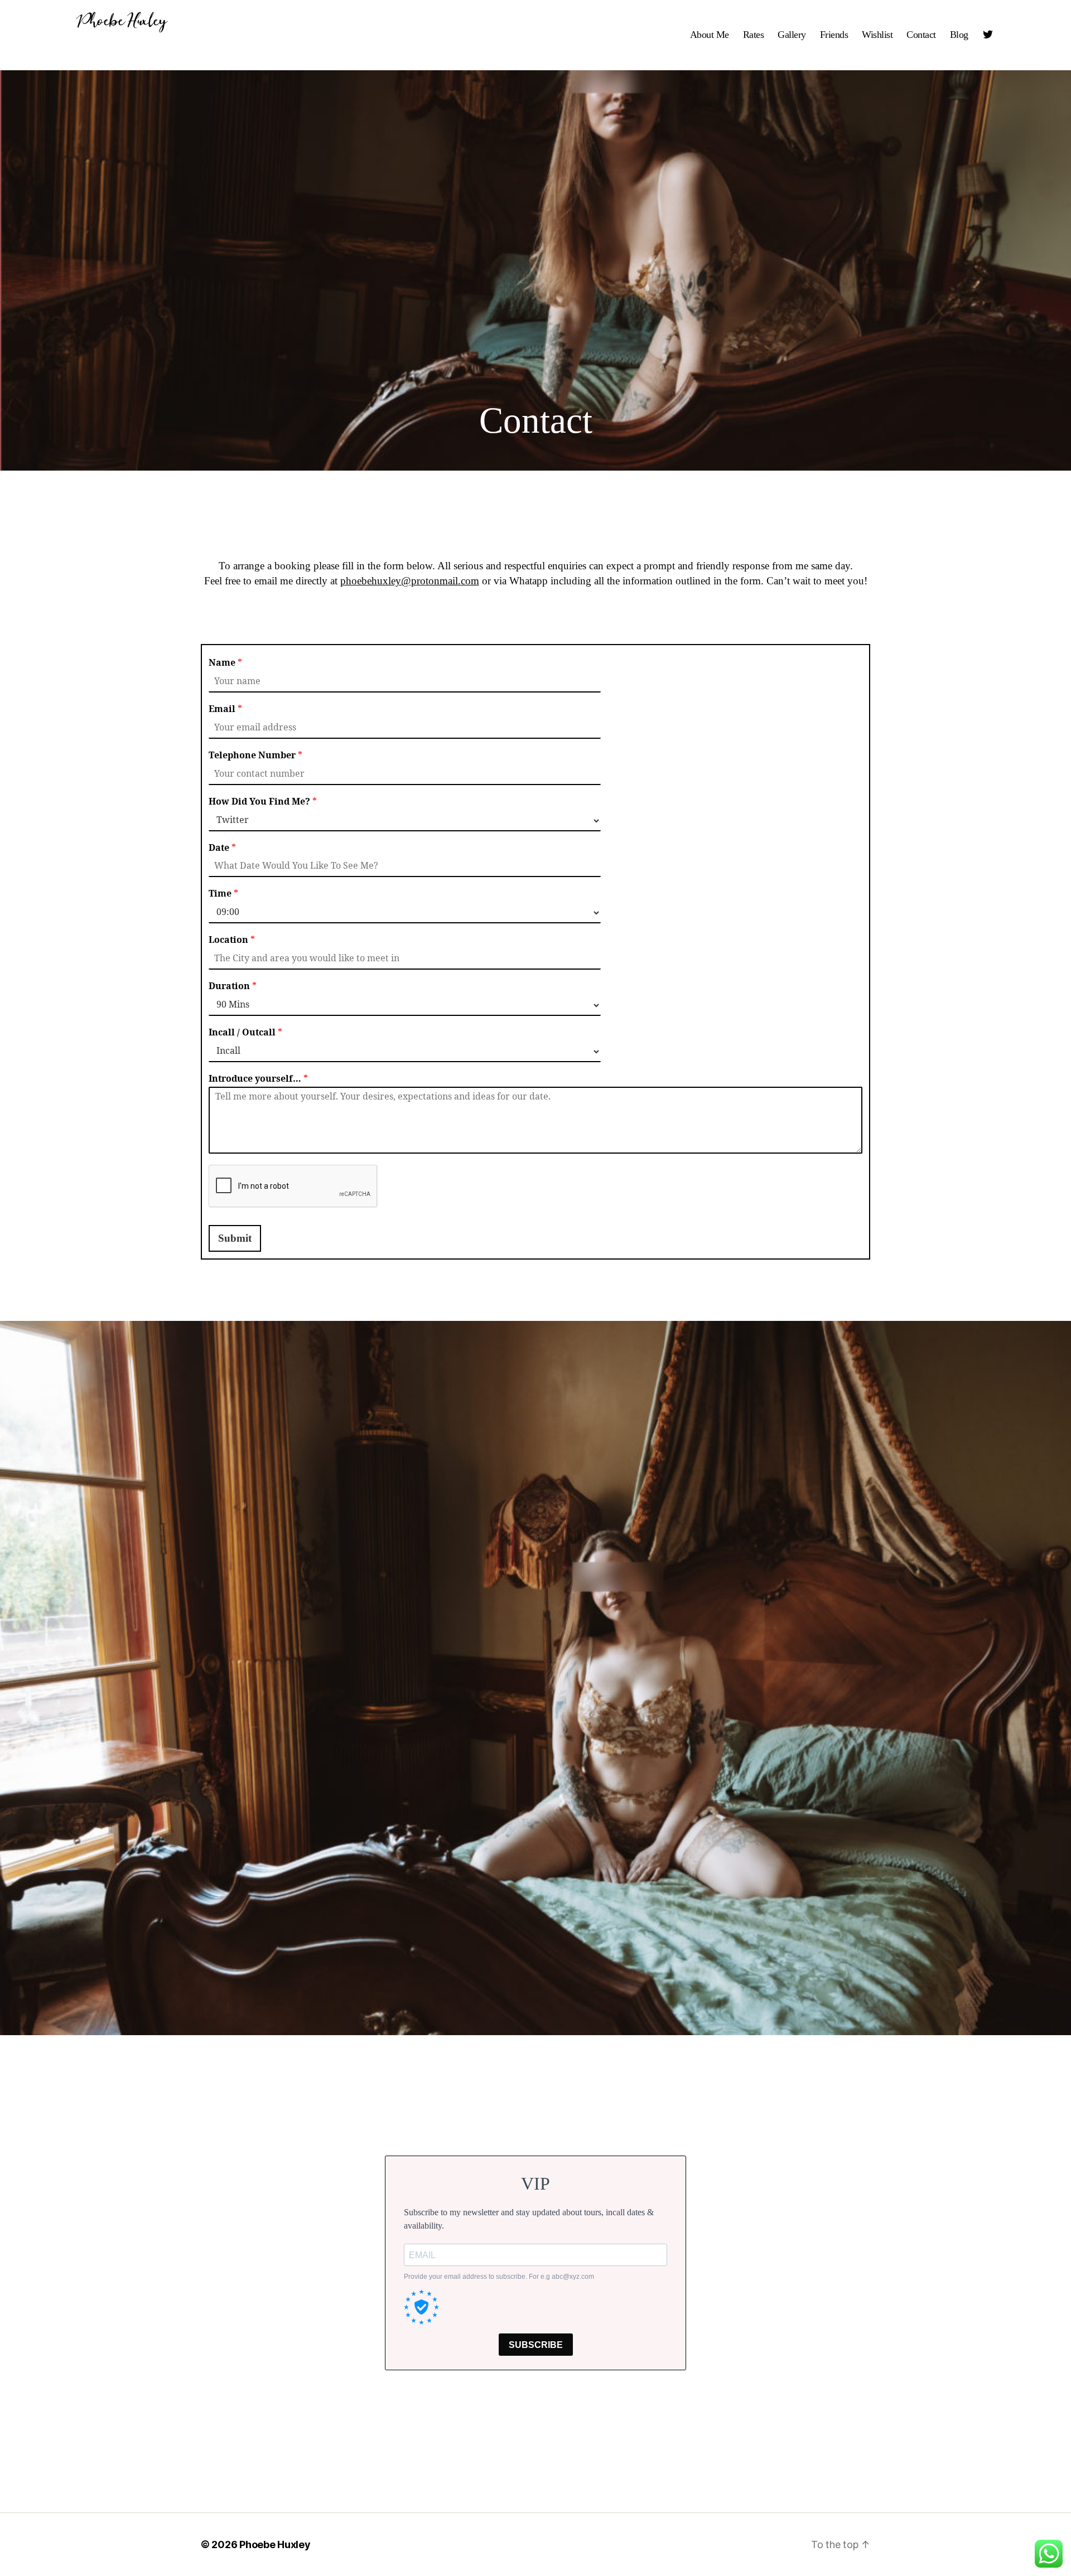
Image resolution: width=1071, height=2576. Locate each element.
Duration (233, 986)
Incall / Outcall (245, 1033)
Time (223, 894)
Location (232, 940)
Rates (754, 35)
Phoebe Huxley (122, 21)
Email (225, 709)
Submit (235, 1238)
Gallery (792, 35)
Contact (921, 35)
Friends (834, 35)
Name (225, 663)
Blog (959, 35)
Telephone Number (255, 756)
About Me (710, 35)
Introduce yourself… (258, 1079)
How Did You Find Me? (263, 802)
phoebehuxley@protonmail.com (410, 581)
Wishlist (877, 35)
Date (222, 848)
